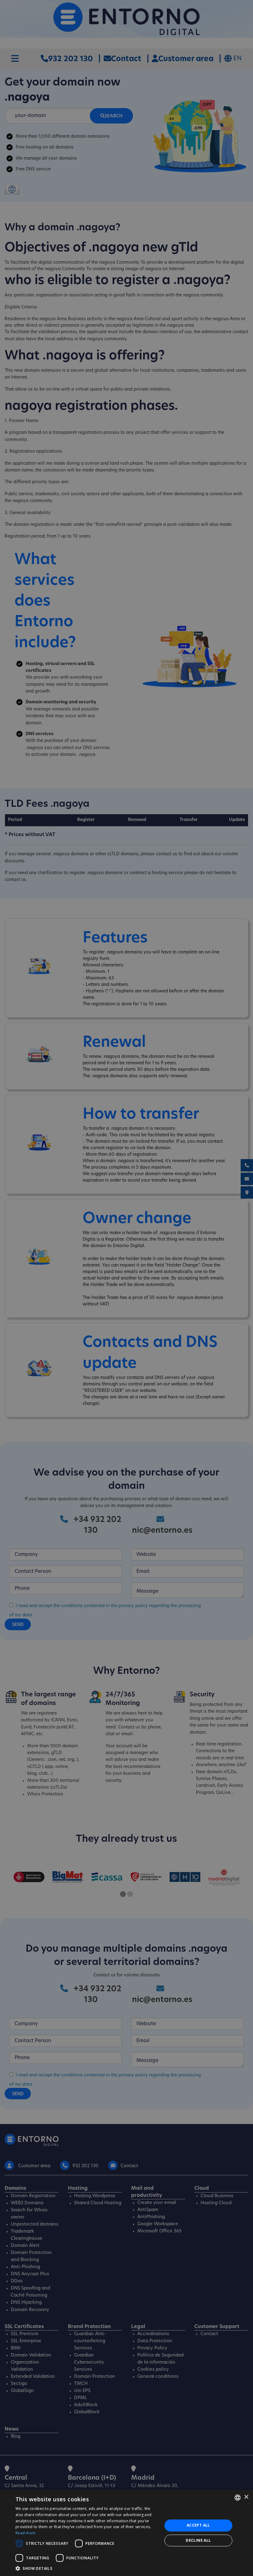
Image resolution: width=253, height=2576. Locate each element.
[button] (87, 2568)
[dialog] (126, 2533)
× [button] (246, 2497)
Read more (26, 2533)
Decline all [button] (198, 2540)
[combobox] (238, 2498)
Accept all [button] (198, 2525)
